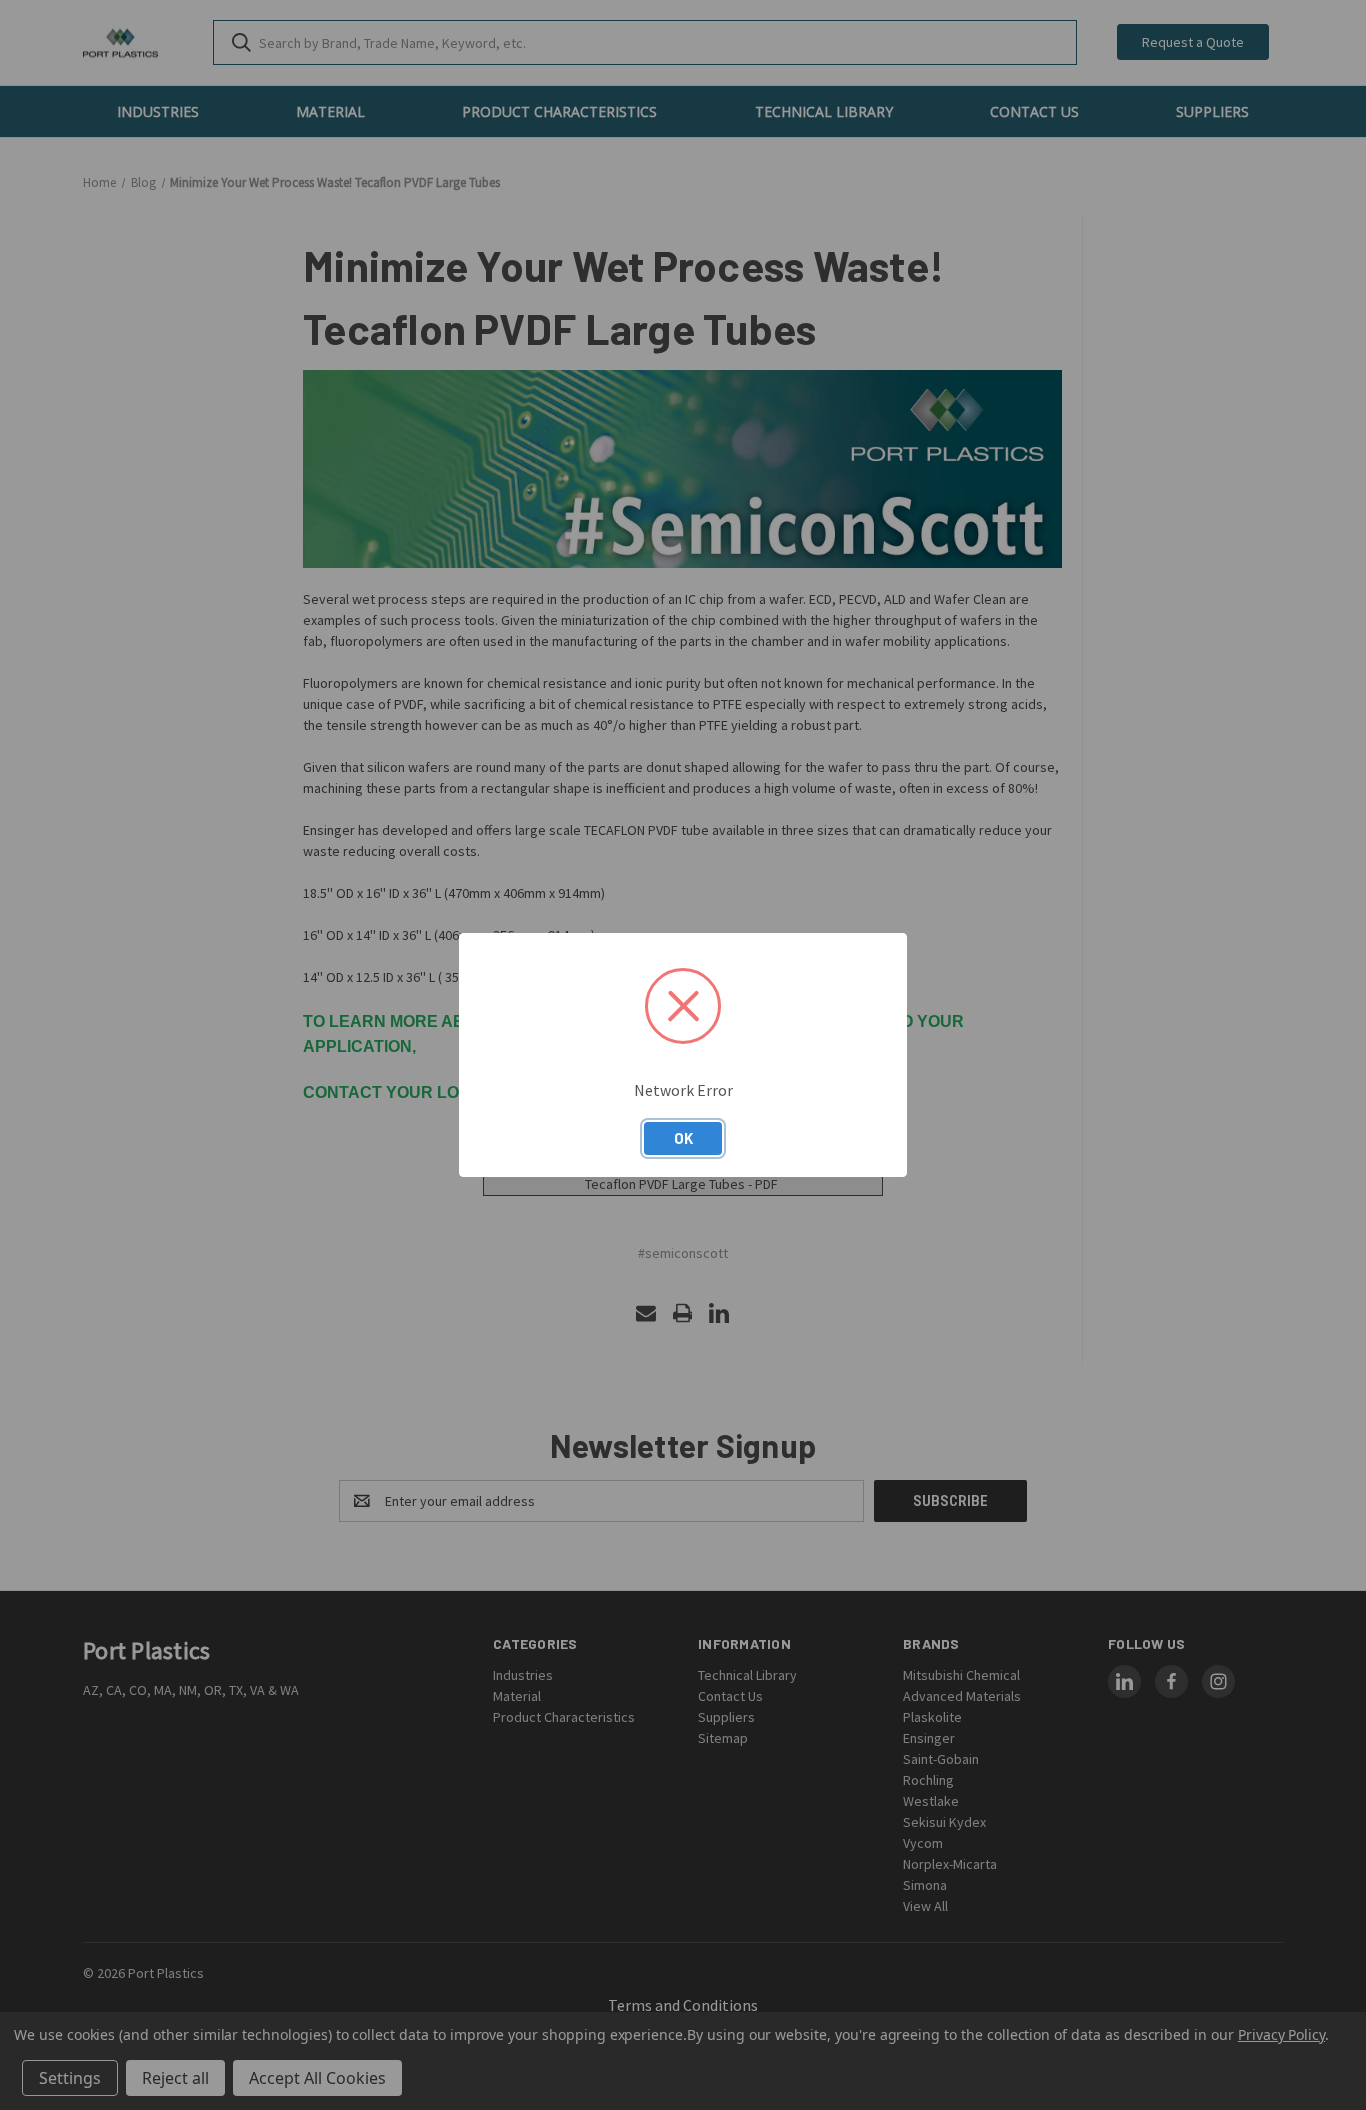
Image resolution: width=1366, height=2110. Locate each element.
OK (683, 1138)
